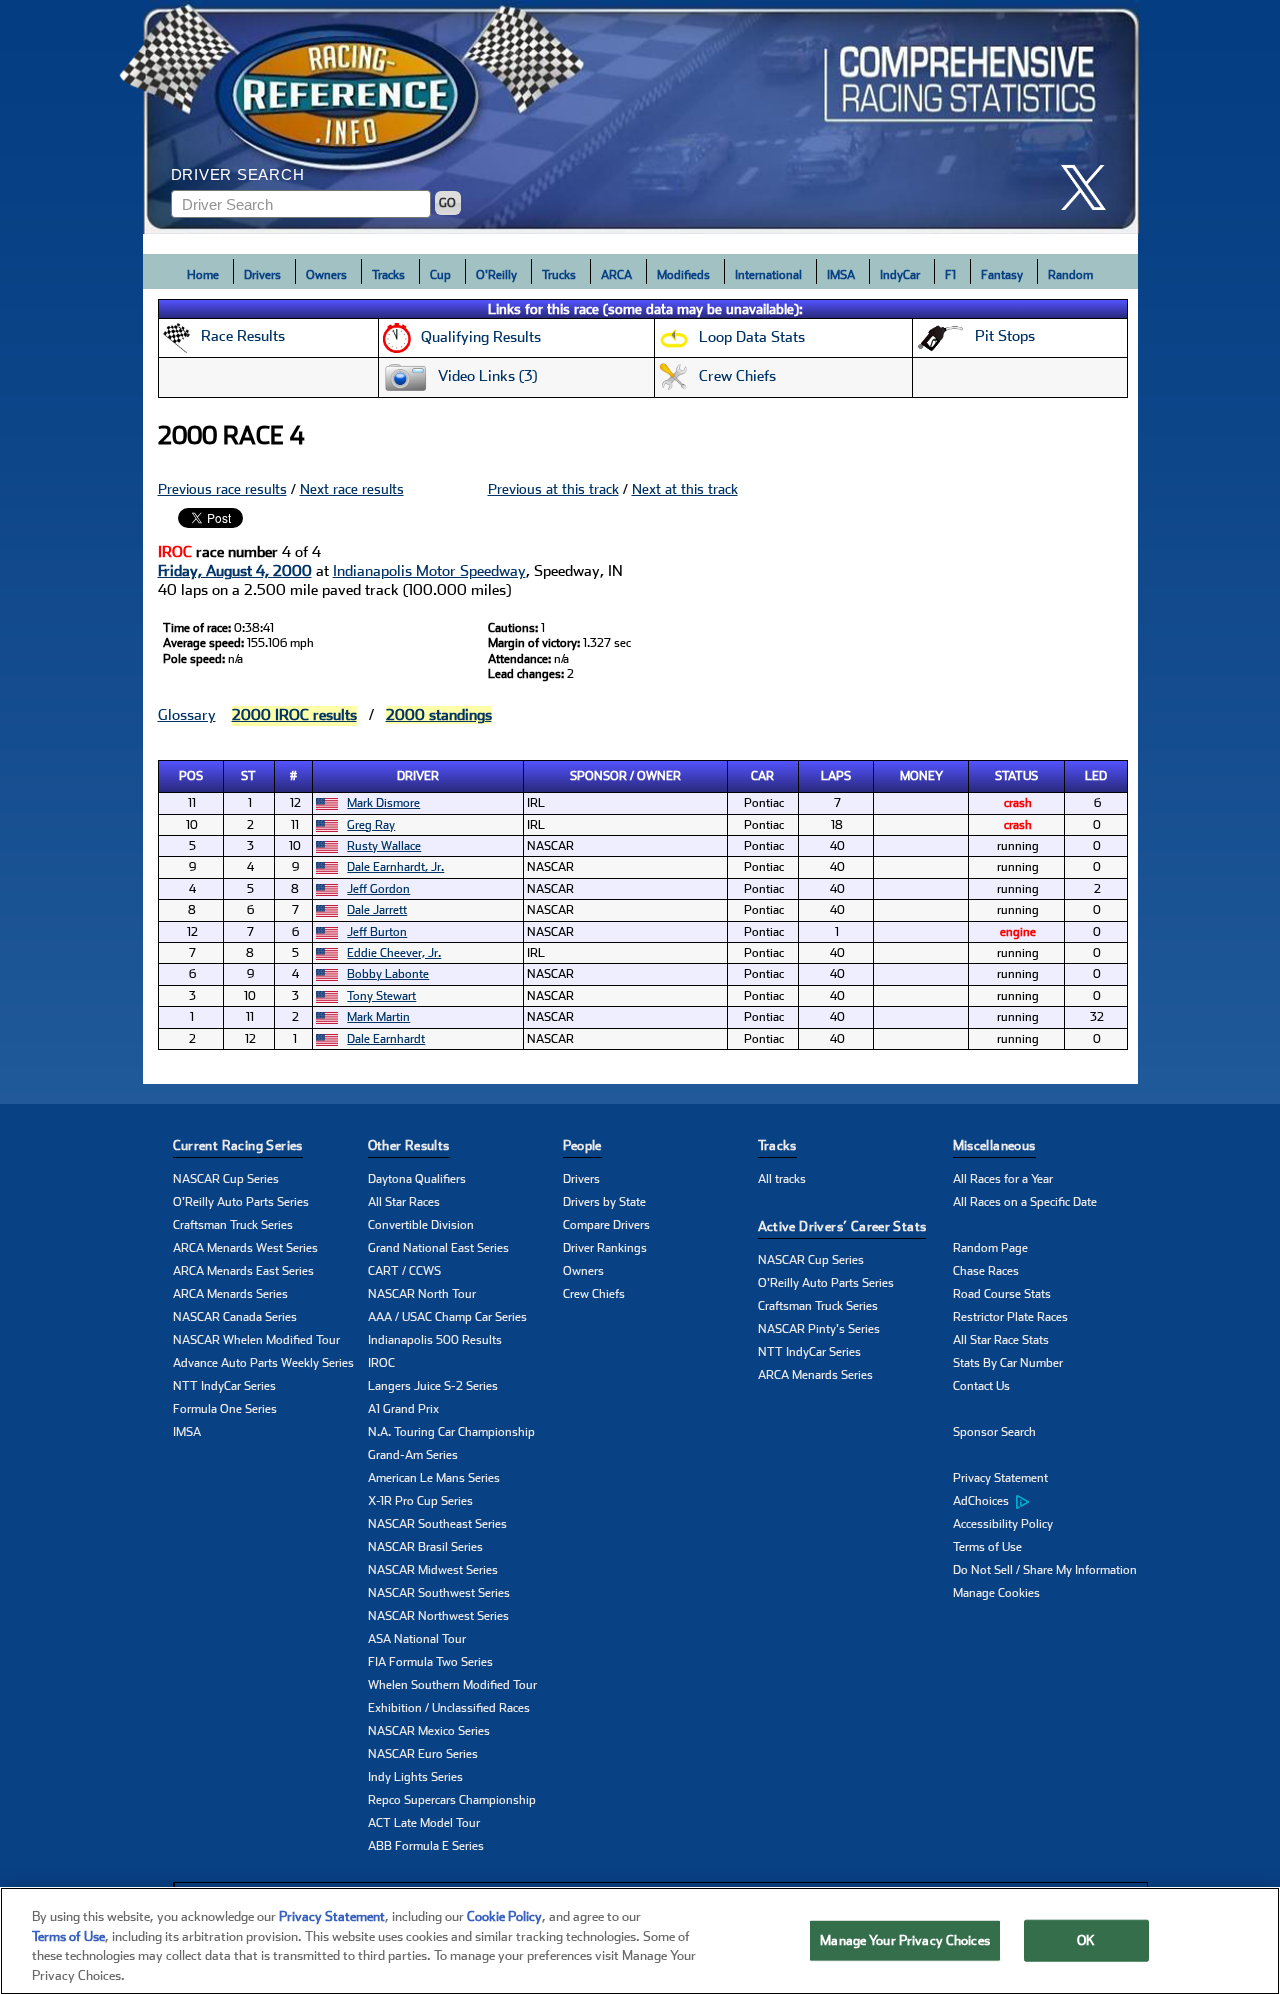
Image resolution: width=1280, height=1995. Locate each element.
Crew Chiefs (594, 1294)
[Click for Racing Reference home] (641, 117)
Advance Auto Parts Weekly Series (263, 1363)
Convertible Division (421, 1225)
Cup (440, 275)
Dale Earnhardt (386, 1039)
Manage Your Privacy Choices (905, 1940)
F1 (950, 275)
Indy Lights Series (415, 1777)
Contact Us (981, 1386)
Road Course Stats (1002, 1294)
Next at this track (685, 489)
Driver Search (238, 174)
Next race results (352, 489)
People (582, 1145)
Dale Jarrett (377, 910)
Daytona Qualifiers (417, 1179)
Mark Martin (378, 1017)
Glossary (187, 715)
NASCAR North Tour (422, 1294)
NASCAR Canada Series (235, 1317)
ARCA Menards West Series (245, 1248)
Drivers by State (604, 1202)
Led (1096, 776)
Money (921, 776)
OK (1086, 1940)
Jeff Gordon (378, 889)
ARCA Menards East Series (243, 1271)
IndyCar (900, 275)
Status (1016, 776)
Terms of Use (987, 1547)
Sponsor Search (994, 1432)
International (768, 275)
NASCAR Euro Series (423, 1754)
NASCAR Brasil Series (425, 1547)
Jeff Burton (377, 932)
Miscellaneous (994, 1145)
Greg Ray (371, 825)
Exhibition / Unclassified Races (449, 1708)
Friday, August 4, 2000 (235, 571)
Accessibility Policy (1003, 1524)
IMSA (841, 275)
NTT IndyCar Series (224, 1386)
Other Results (409, 1145)
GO (447, 203)
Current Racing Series (238, 1145)
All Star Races (404, 1202)
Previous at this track (553, 489)
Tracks (388, 275)
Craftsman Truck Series (233, 1225)
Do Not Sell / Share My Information (1045, 1570)
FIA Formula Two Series (430, 1662)
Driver (418, 776)
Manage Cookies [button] (996, 1593)
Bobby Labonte (388, 974)
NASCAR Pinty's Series (819, 1329)
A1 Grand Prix (403, 1409)
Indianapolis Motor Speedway (429, 571)
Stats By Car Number (1008, 1363)
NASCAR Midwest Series (433, 1570)
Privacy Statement (1000, 1478)
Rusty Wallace (384, 846)
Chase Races (986, 1271)
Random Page (990, 1248)
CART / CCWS (404, 1271)
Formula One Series (225, 1409)
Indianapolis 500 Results (435, 1340)
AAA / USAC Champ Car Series (447, 1317)
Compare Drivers (606, 1225)
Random (1070, 275)
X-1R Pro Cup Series (420, 1501)
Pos (191, 776)
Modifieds (683, 275)
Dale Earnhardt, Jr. (395, 867)
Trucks (559, 275)
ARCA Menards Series (230, 1294)
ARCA (616, 275)
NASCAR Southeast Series (437, 1524)
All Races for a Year (1003, 1179)
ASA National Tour (417, 1639)
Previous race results (222, 489)
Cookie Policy (504, 1916)
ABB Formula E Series (426, 1846)
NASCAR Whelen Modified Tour (256, 1340)
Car (762, 776)
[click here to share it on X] (1091, 187)
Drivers (262, 275)
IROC (381, 1363)
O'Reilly (496, 275)
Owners (326, 275)
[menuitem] (1050, 1502)
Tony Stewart (381, 996)
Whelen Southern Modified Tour (452, 1685)
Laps (836, 776)
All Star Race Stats (1001, 1340)
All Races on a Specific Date (1025, 1202)
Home (203, 275)
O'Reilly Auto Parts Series (241, 1202)
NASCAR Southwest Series (439, 1593)
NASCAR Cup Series (226, 1179)
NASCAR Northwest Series (438, 1616)
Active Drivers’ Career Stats (842, 1226)
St (248, 776)
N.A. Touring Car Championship (451, 1432)
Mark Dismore (383, 803)
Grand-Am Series (413, 1455)
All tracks (782, 1179)
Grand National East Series (438, 1248)
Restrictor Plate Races (1010, 1317)
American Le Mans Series (434, 1478)
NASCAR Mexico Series (429, 1731)
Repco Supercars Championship (452, 1800)
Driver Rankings (605, 1248)
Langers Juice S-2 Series (433, 1386)
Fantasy (1002, 275)
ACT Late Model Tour (424, 1823)
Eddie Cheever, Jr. (394, 953)
